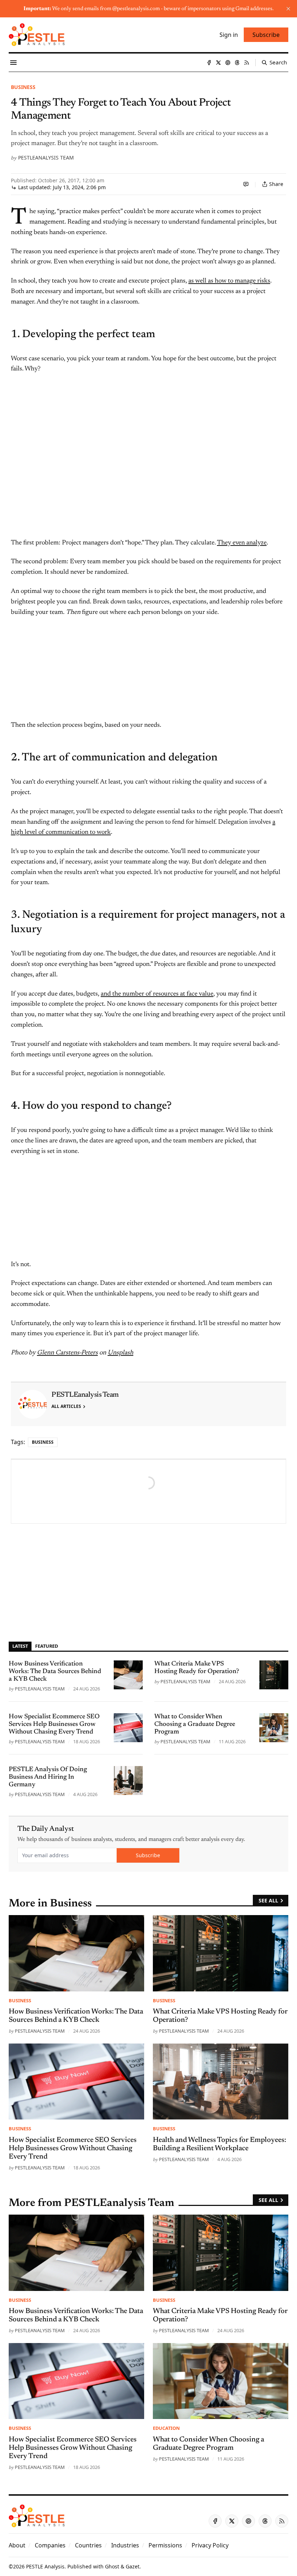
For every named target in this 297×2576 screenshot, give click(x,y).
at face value (197, 994)
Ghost (112, 2566)
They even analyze (242, 543)
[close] (288, 9)
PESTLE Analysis (45, 2566)
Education (166, 2428)
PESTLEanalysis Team (46, 158)
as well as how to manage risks (229, 281)
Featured (47, 1646)
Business (23, 87)
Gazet (133, 2566)
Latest (20, 1646)
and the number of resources (140, 994)
